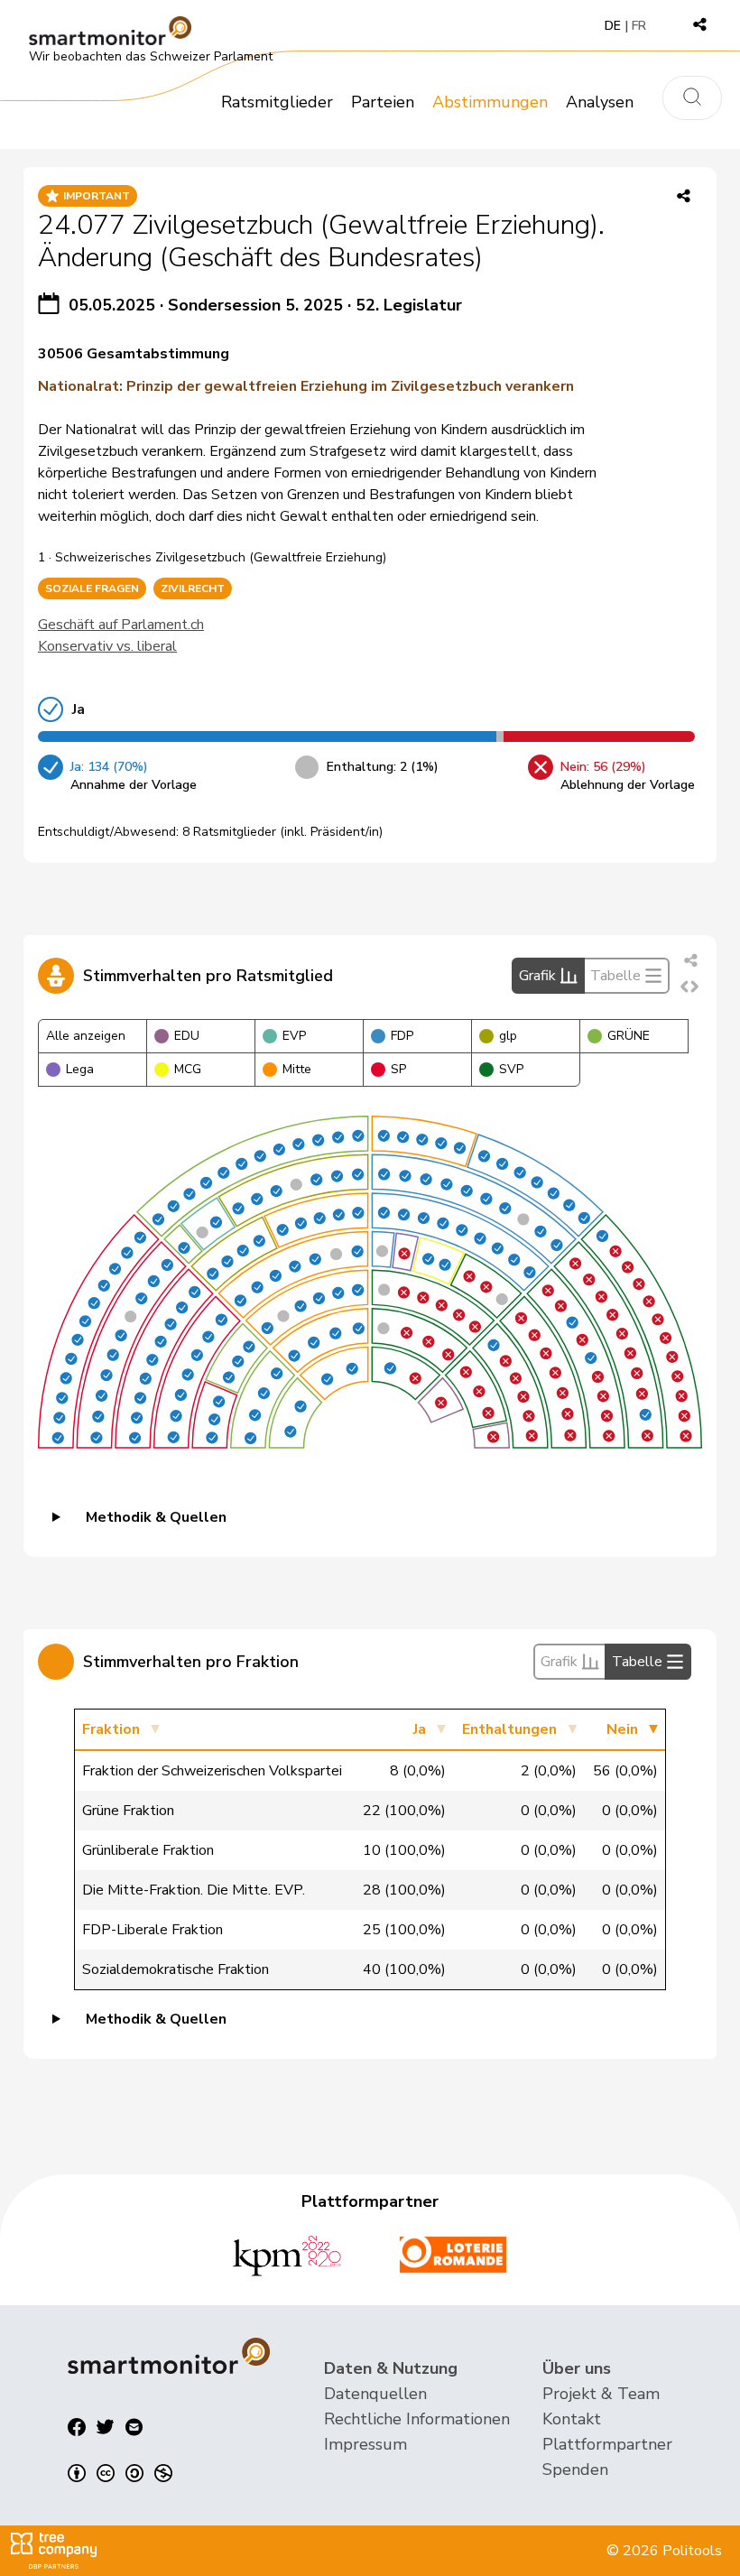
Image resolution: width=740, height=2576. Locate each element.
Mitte (297, 1069)
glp (508, 1036)
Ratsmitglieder (277, 102)
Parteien (383, 102)
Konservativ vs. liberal (107, 646)
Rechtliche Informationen (417, 2419)
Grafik (537, 976)
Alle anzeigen (86, 1036)
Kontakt (572, 2419)
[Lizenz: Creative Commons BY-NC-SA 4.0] (120, 2473)
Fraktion (111, 1729)
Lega (80, 1069)
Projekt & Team (601, 2394)
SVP (511, 1069)
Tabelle (615, 976)
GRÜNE (629, 1036)
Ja (420, 1729)
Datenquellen (375, 2394)
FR (639, 26)
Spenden (575, 2469)
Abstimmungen (490, 102)
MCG (188, 1069)
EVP (294, 1036)
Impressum (365, 2444)
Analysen (600, 102)
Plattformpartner (607, 2444)
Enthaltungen (509, 1729)
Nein (622, 1729)
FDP (402, 1036)
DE (613, 26)
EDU (187, 1036)
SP (398, 1069)
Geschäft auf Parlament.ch (121, 625)
